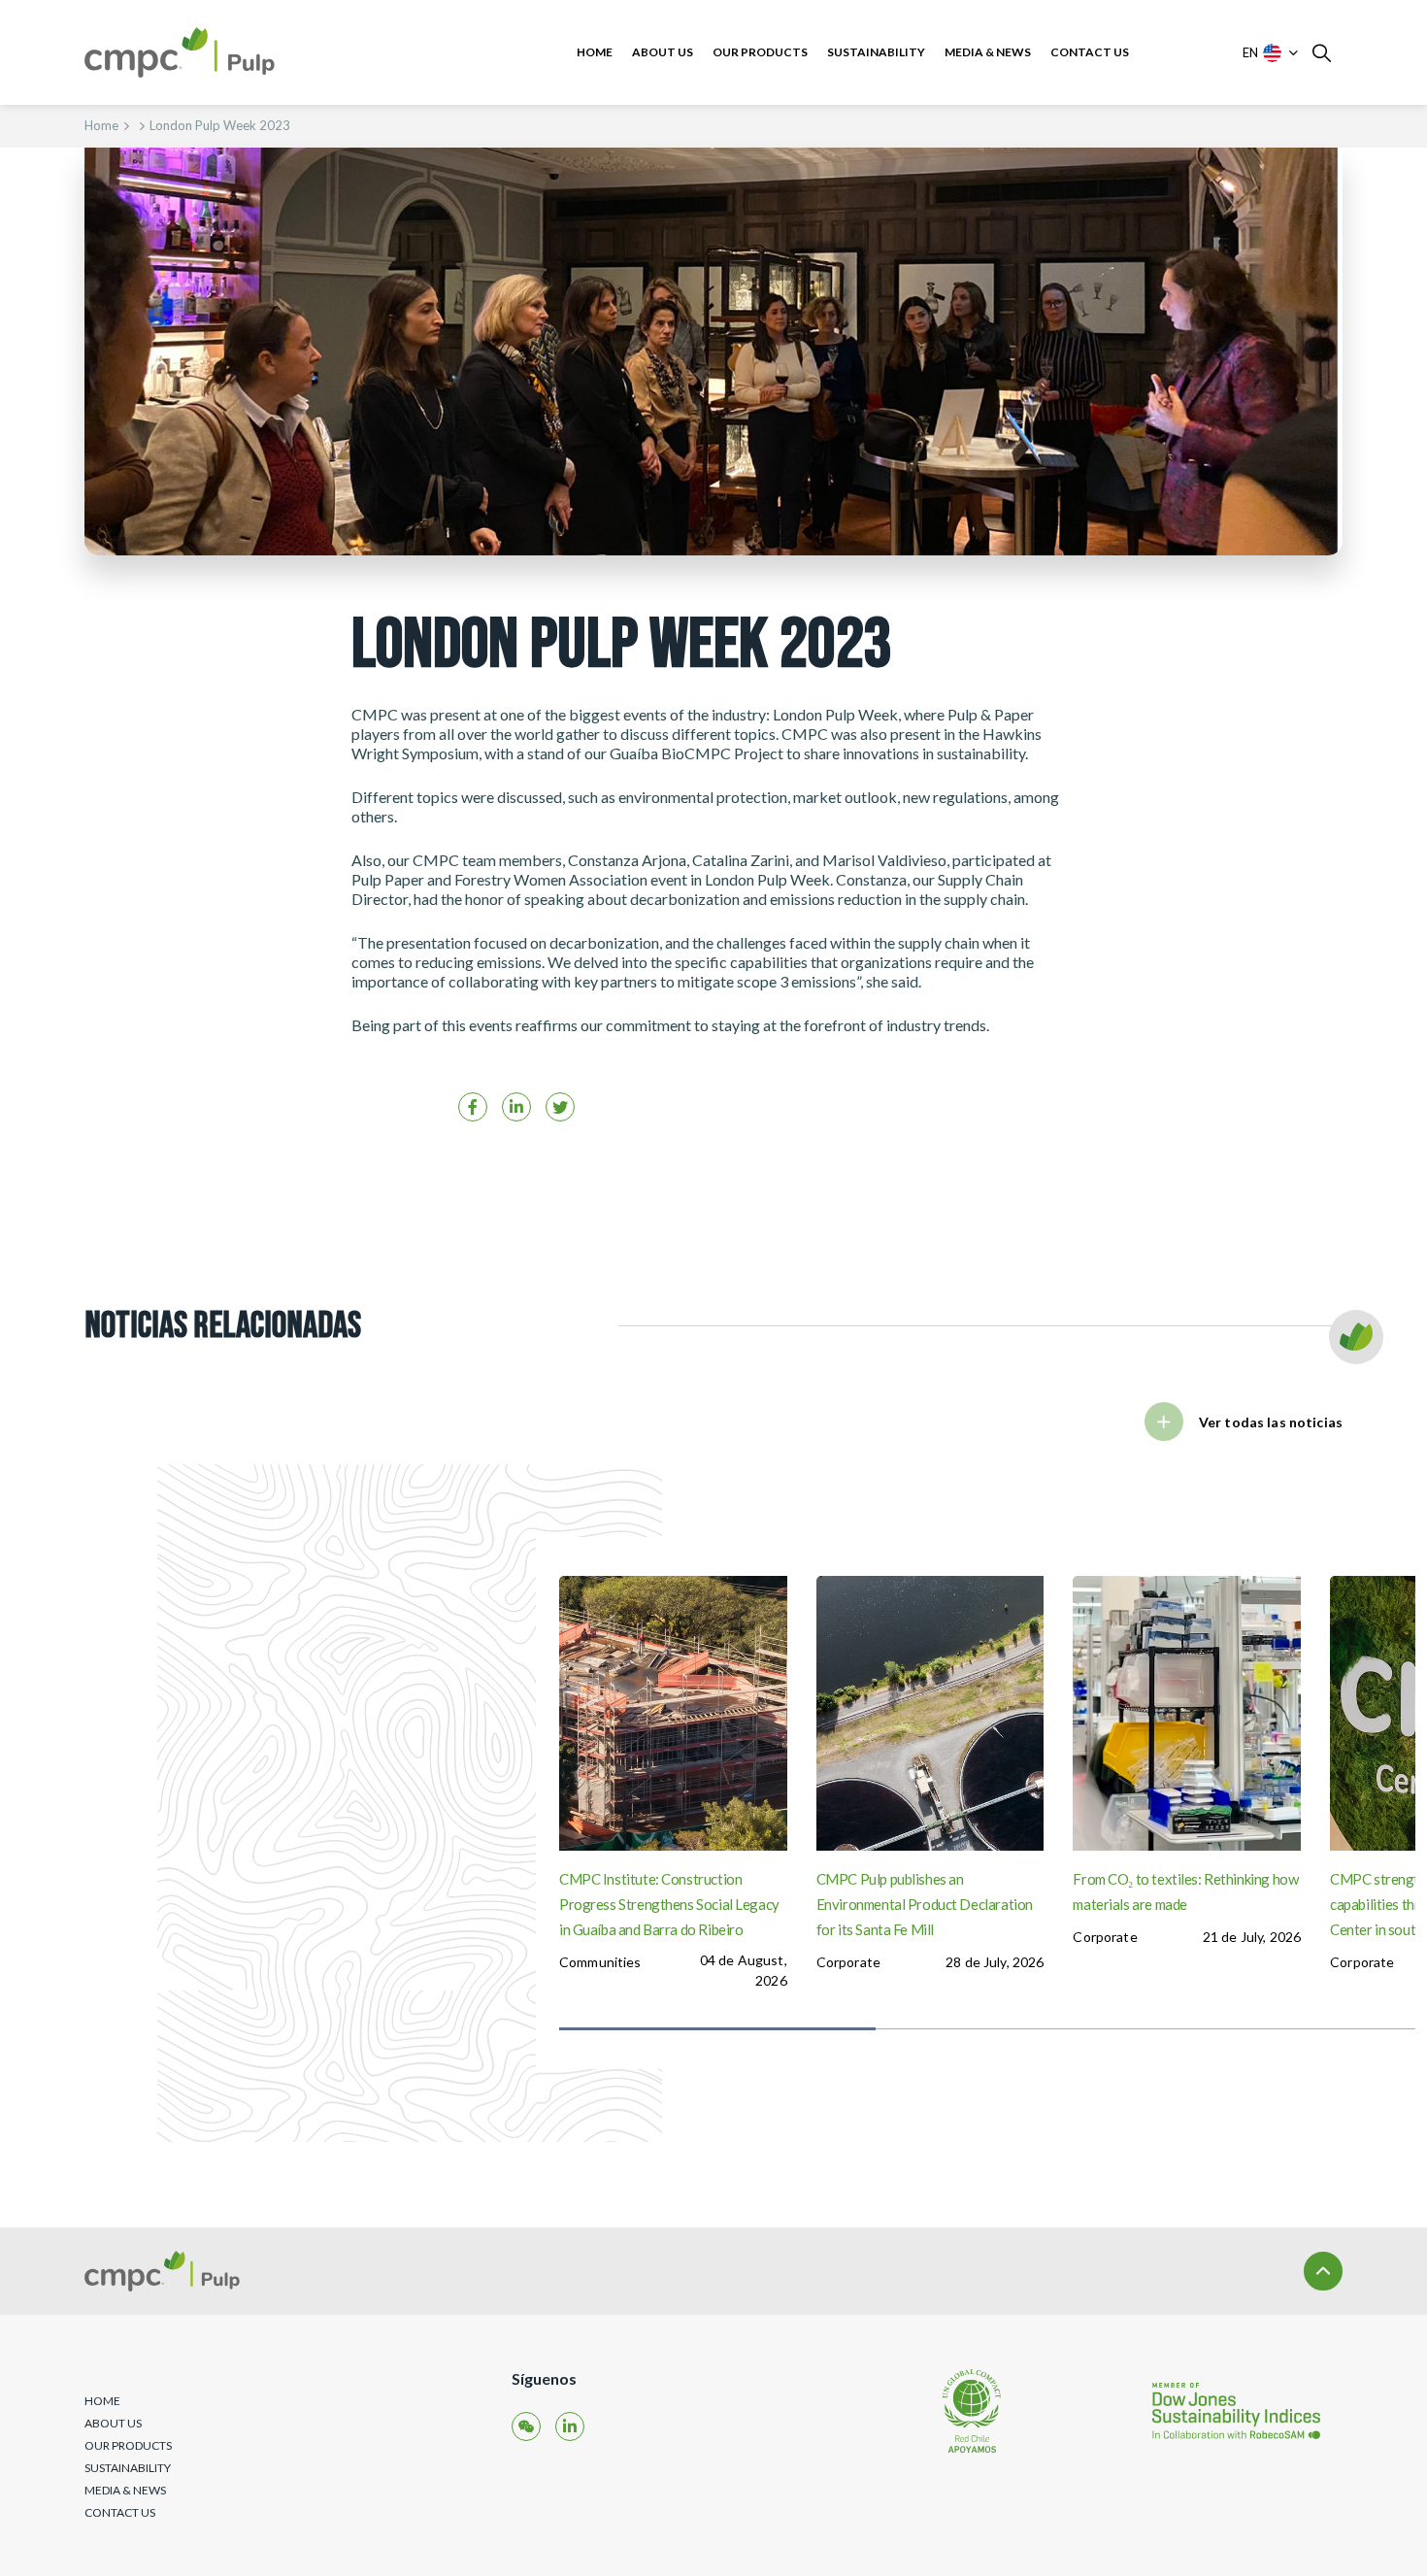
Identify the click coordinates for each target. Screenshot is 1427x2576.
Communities (600, 1962)
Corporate (848, 1962)
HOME (595, 52)
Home (101, 125)
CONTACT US (1090, 52)
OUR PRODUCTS (760, 52)
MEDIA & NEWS (988, 52)
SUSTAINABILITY (876, 52)
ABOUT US (663, 52)
